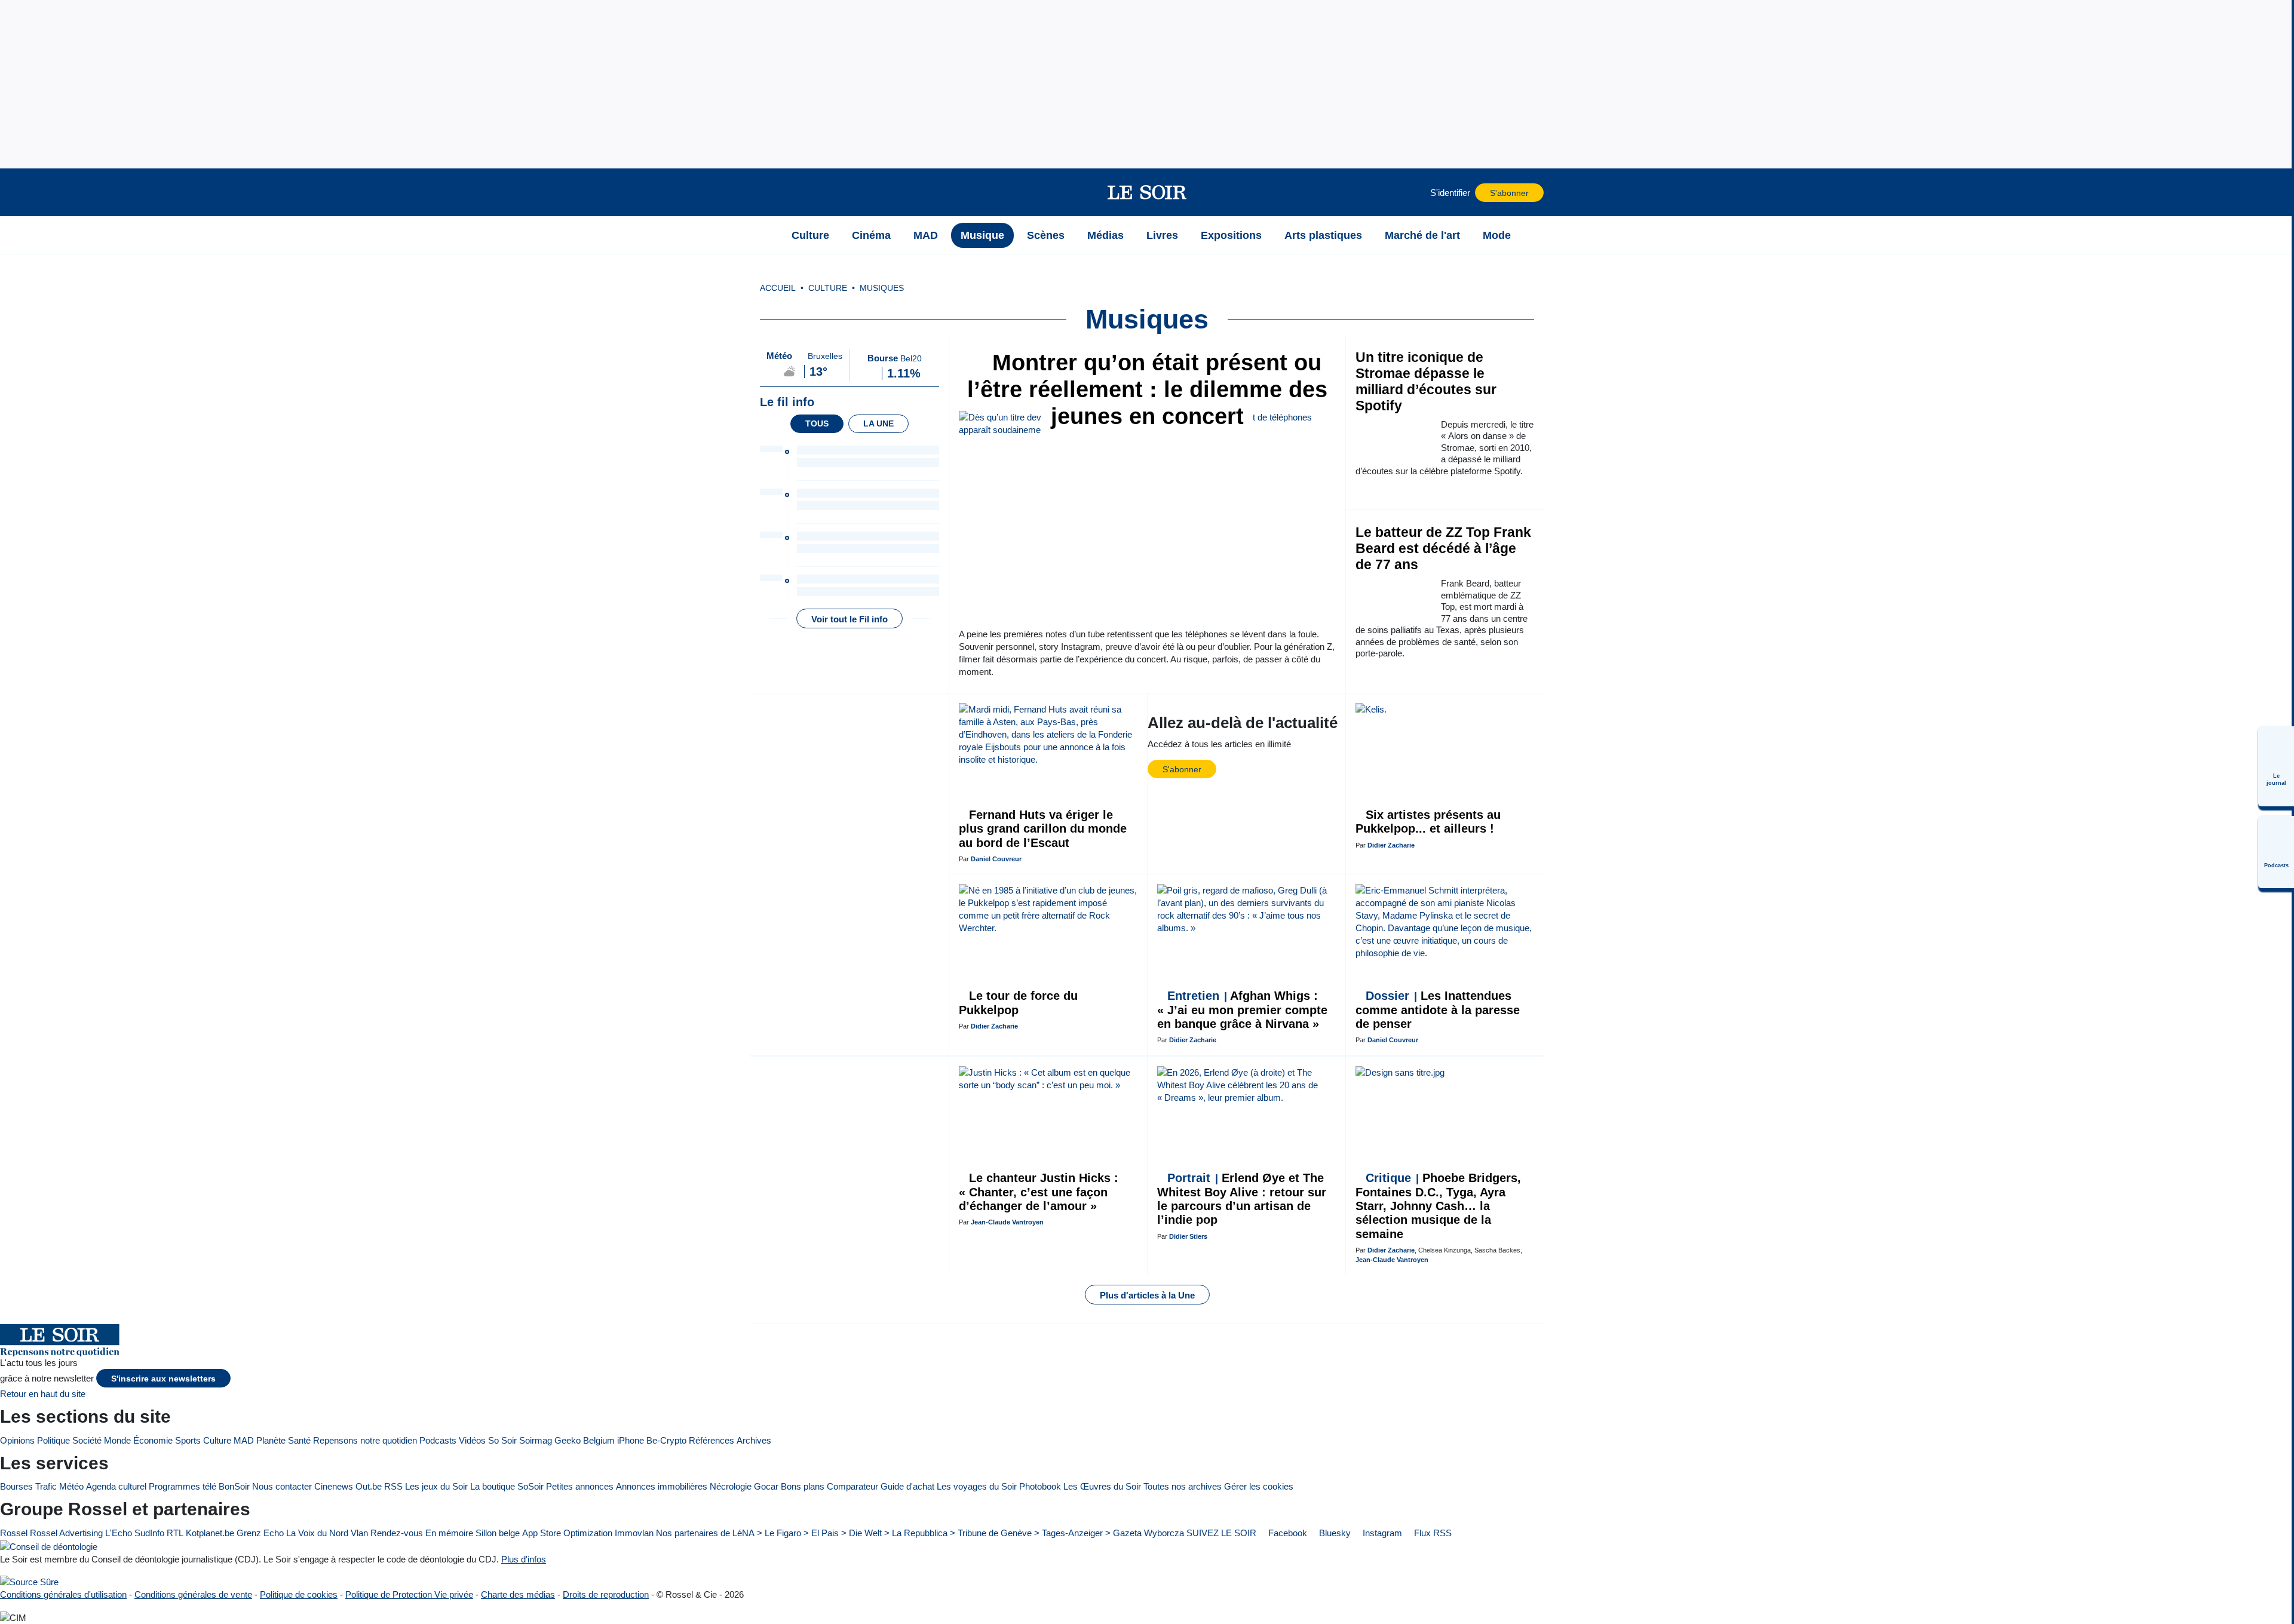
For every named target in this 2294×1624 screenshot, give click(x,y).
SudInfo (149, 1533)
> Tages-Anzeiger (1068, 1533)
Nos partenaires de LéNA (705, 1533)
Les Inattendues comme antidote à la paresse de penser (1438, 1010)
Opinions (17, 1440)
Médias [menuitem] (1105, 235)
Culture (217, 1440)
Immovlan (634, 1533)
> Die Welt (861, 1533)
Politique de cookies (299, 1594)
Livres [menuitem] (1162, 235)
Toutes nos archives (1183, 1486)
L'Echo (119, 1533)
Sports (188, 1440)
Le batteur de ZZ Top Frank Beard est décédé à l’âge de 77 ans (1443, 549)
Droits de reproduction (606, 1594)
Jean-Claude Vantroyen (1007, 1222)
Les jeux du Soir (436, 1486)
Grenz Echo (260, 1533)
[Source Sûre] (29, 1582)
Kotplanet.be (210, 1533)
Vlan (359, 1533)
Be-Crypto (666, 1440)
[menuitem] (2276, 766)
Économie (153, 1440)
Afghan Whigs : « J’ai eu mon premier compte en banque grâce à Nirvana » (1242, 1010)
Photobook (1040, 1486)
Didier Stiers (1188, 1236)
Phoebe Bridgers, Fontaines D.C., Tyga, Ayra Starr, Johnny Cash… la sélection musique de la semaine (1438, 1206)
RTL (175, 1533)
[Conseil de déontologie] (49, 1546)
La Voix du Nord (317, 1533)
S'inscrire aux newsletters (163, 1379)
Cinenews (334, 1486)
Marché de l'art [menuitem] (1422, 235)
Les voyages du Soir (977, 1486)
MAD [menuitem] (926, 235)
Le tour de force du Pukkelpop (1018, 1003)
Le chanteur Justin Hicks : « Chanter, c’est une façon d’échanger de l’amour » (1039, 1192)
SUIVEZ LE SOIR (1221, 1533)
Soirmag (536, 1440)
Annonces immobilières (662, 1486)
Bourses (16, 1486)
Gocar (766, 1486)
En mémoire (449, 1533)
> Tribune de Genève (991, 1533)
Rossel (14, 1533)
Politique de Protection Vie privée (409, 1594)
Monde (117, 1440)
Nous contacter (282, 1486)
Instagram (1381, 1533)
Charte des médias (518, 1594)
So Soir (502, 1440)
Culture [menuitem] (810, 235)
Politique (53, 1440)
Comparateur (852, 1486)
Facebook (1286, 1533)
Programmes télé (183, 1486)
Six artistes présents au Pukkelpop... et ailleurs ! (1428, 822)
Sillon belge (498, 1533)
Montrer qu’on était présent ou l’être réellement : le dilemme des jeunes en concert (1147, 389)
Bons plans (803, 1486)
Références (711, 1440)
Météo (71, 1486)
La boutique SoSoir (507, 1486)
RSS (393, 1486)
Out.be (369, 1486)
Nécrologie (731, 1486)
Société (87, 1440)
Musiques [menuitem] (882, 288)
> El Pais (821, 1533)
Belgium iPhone (614, 1440)
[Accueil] (765, 235)
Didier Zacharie (1391, 845)
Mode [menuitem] (1497, 235)
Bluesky (1334, 1533)
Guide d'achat (907, 1486)
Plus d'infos (524, 1559)
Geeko (568, 1440)
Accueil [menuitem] (778, 288)
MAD (244, 1440)
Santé (299, 1440)
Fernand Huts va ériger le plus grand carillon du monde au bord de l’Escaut (1043, 829)
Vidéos (472, 1440)
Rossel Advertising (66, 1533)
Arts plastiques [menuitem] (1323, 235)
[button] (765, 192)
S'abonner (1509, 193)
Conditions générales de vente (193, 1594)
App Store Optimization (567, 1533)
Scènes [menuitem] (1046, 235)
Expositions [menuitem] (1231, 235)
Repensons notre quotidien (365, 1440)
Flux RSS (1432, 1533)
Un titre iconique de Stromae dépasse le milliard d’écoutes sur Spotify (1426, 382)
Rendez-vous (397, 1533)
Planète (271, 1440)
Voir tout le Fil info (849, 619)
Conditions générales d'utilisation (63, 1594)
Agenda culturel (116, 1486)
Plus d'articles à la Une (1147, 1295)
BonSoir (234, 1486)
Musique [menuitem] (982, 235)
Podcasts (438, 1440)
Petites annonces (580, 1486)
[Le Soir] (1147, 192)
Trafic (46, 1486)
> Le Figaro (779, 1533)
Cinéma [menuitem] (871, 235)
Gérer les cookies (1259, 1486)
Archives (754, 1440)
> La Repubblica (916, 1533)
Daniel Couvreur (996, 859)
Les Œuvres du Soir (1102, 1486)
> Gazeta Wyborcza (1145, 1533)
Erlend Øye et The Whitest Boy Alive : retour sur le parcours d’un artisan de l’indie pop (1242, 1199)
